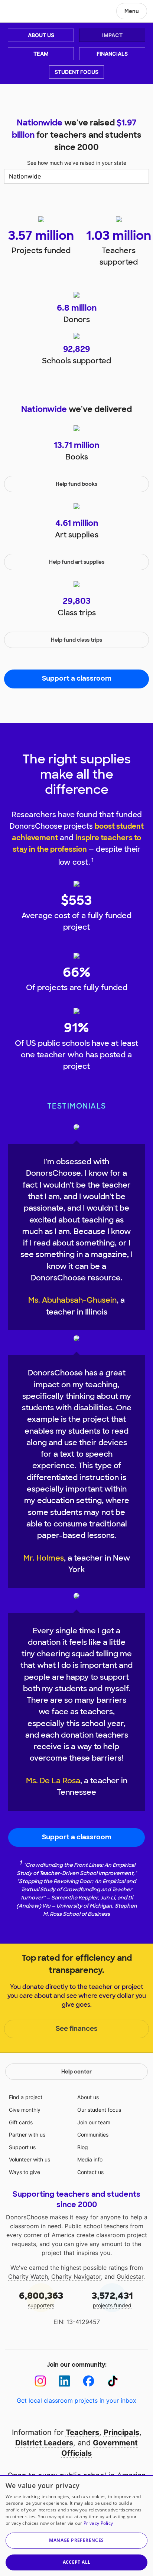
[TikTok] (113, 2381)
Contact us (90, 2172)
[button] (76, 2541)
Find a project (26, 2097)
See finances (77, 2029)
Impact (112, 35)
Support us (22, 2147)
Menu (132, 11)
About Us (41, 35)
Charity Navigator (76, 2276)
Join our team (94, 2122)
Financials (112, 54)
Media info (90, 2159)
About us (88, 2097)
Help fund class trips (76, 640)
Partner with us (27, 2135)
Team (41, 54)
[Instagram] (40, 2381)
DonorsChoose (24, 12)
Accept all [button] (77, 2562)
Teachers (82, 2432)
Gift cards (21, 2122)
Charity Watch (28, 2276)
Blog (83, 2147)
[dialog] (76, 2525)
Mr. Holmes (44, 1558)
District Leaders (44, 2443)
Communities (93, 2135)
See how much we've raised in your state (77, 163)
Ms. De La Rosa (53, 1781)
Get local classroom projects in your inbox (76, 2400)
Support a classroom (77, 678)
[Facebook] (89, 2381)
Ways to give (25, 2172)
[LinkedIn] (64, 2381)
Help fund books (76, 484)
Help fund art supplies (77, 562)
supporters (41, 2299)
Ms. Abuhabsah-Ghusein (72, 1300)
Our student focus (99, 2110)
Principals (121, 2432)
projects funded (112, 2299)
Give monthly (25, 2110)
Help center (76, 2072)
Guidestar (130, 2276)
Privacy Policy (98, 2523)
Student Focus (76, 72)
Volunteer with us (30, 2159)
